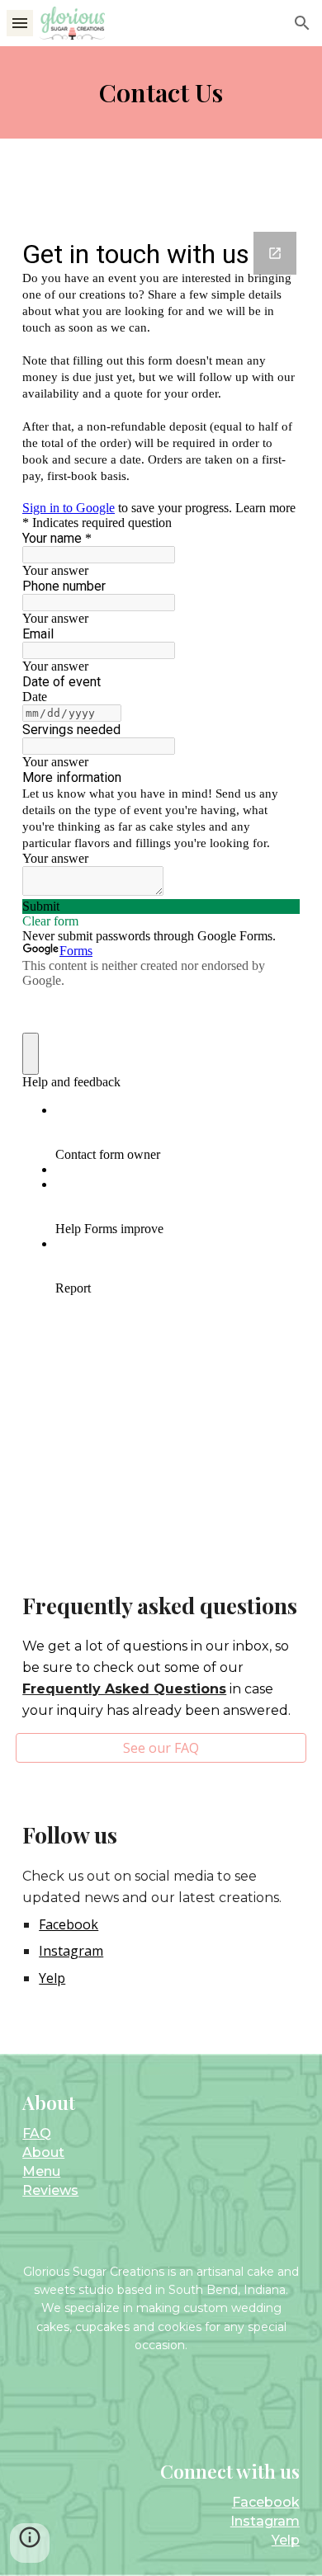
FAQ (37, 2133)
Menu (41, 2171)
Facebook (266, 2502)
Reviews (50, 2190)
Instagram (265, 2521)
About (43, 2152)
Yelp (286, 2540)
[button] (20, 23)
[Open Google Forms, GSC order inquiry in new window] (275, 253)
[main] (161, 92)
